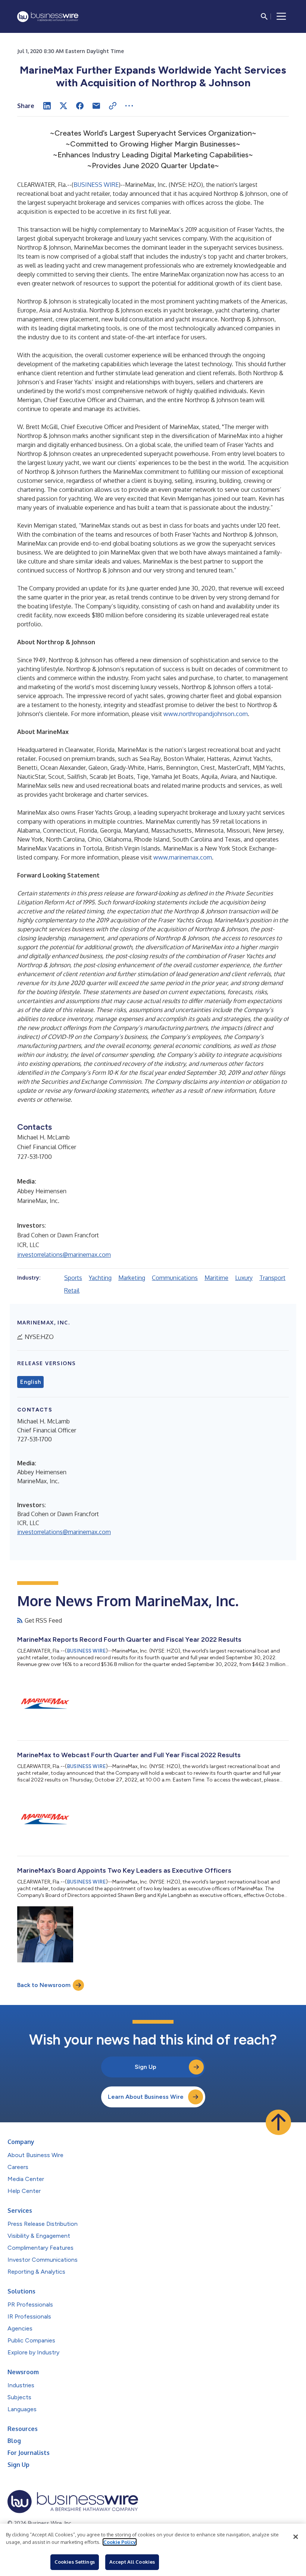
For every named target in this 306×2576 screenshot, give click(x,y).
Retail (72, 1290)
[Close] (296, 2537)
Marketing (132, 1278)
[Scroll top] (278, 2122)
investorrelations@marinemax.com (64, 1255)
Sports (73, 1278)
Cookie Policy (120, 2542)
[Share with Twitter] (63, 106)
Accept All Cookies (132, 2562)
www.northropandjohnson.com (206, 714)
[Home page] (48, 17)
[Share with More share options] (129, 106)
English (30, 1382)
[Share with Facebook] (80, 106)
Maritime (216, 1278)
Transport (272, 1278)
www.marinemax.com (183, 857)
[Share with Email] (96, 106)
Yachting (100, 1278)
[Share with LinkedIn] (47, 106)
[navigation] (281, 16)
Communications (175, 1278)
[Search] (264, 16)
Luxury (244, 1278)
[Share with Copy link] (113, 106)
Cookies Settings (75, 2562)
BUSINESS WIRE (96, 185)
